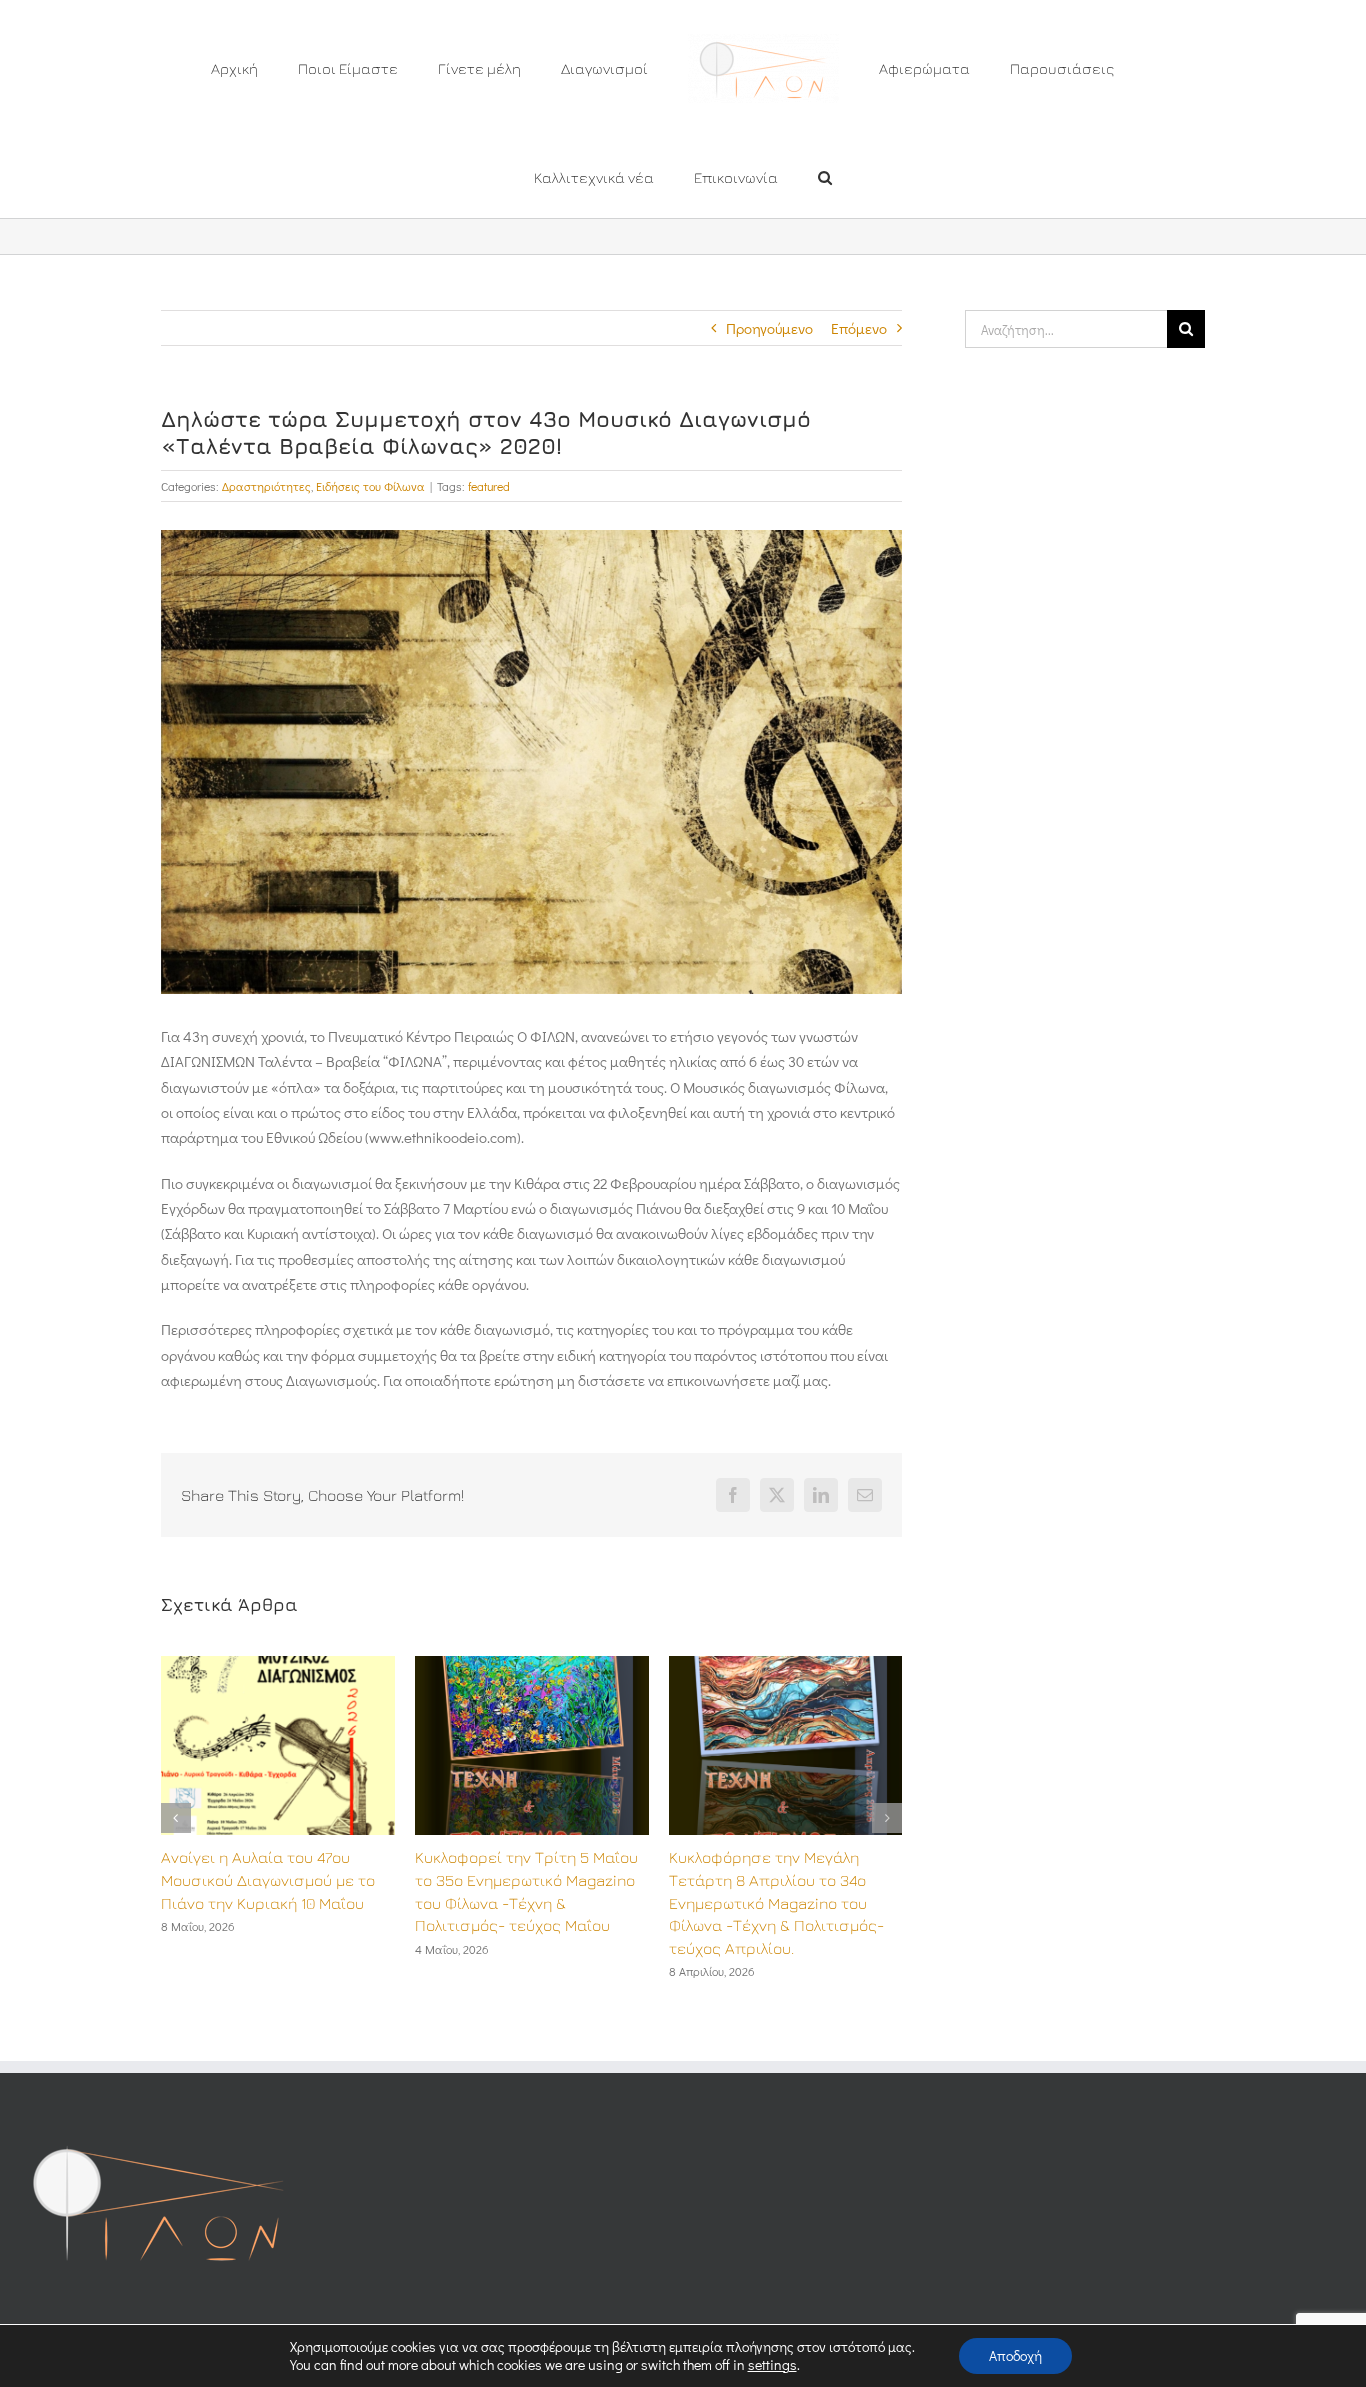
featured (489, 486)
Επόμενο (859, 328)
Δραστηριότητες (266, 486)
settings (772, 2365)
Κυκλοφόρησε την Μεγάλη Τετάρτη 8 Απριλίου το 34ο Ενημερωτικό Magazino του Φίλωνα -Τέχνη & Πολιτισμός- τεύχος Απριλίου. (522, 1903)
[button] (725, 176)
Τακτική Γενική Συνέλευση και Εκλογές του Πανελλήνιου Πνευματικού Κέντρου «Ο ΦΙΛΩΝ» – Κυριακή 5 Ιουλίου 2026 (778, 1903)
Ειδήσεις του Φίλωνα (370, 486)
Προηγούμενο (769, 328)
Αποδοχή (1015, 2355)
